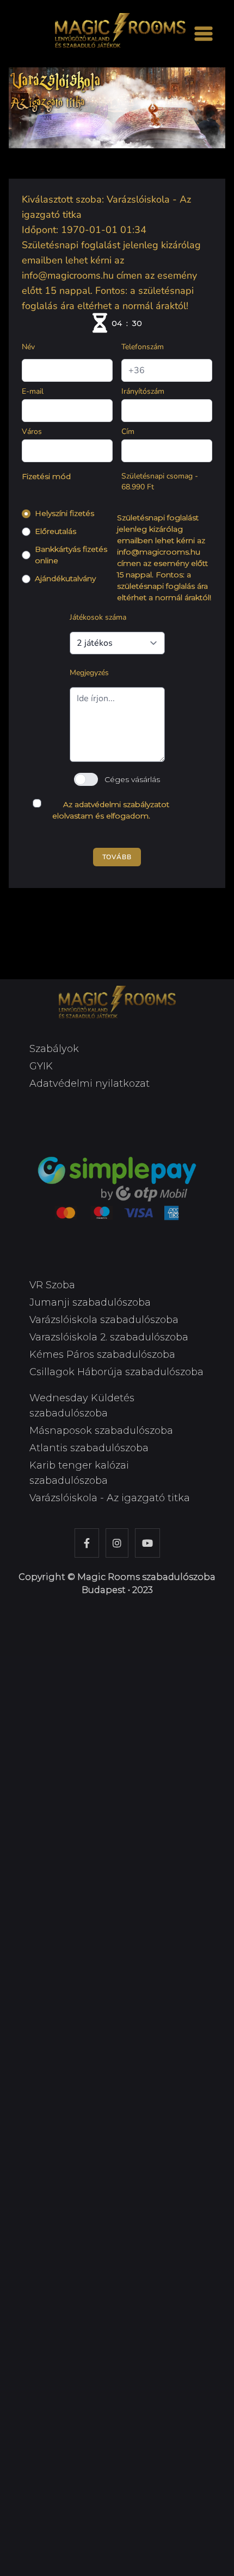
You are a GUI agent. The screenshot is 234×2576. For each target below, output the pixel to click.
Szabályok (54, 1049)
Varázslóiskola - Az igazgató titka (110, 1498)
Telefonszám (143, 347)
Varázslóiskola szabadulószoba (104, 1320)
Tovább (117, 857)
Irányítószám (143, 391)
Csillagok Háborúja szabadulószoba (116, 1372)
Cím (128, 432)
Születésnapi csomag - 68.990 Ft (160, 481)
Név (28, 347)
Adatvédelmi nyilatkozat (90, 1084)
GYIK (41, 1066)
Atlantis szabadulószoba (89, 1448)
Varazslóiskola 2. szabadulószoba (109, 1337)
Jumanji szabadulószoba (90, 1302)
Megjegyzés (89, 673)
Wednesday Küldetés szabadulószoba (82, 1406)
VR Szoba (52, 1285)
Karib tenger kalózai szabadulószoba (79, 1473)
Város (32, 432)
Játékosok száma (98, 617)
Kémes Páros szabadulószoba (102, 1355)
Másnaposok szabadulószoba (101, 1431)
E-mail (33, 391)
